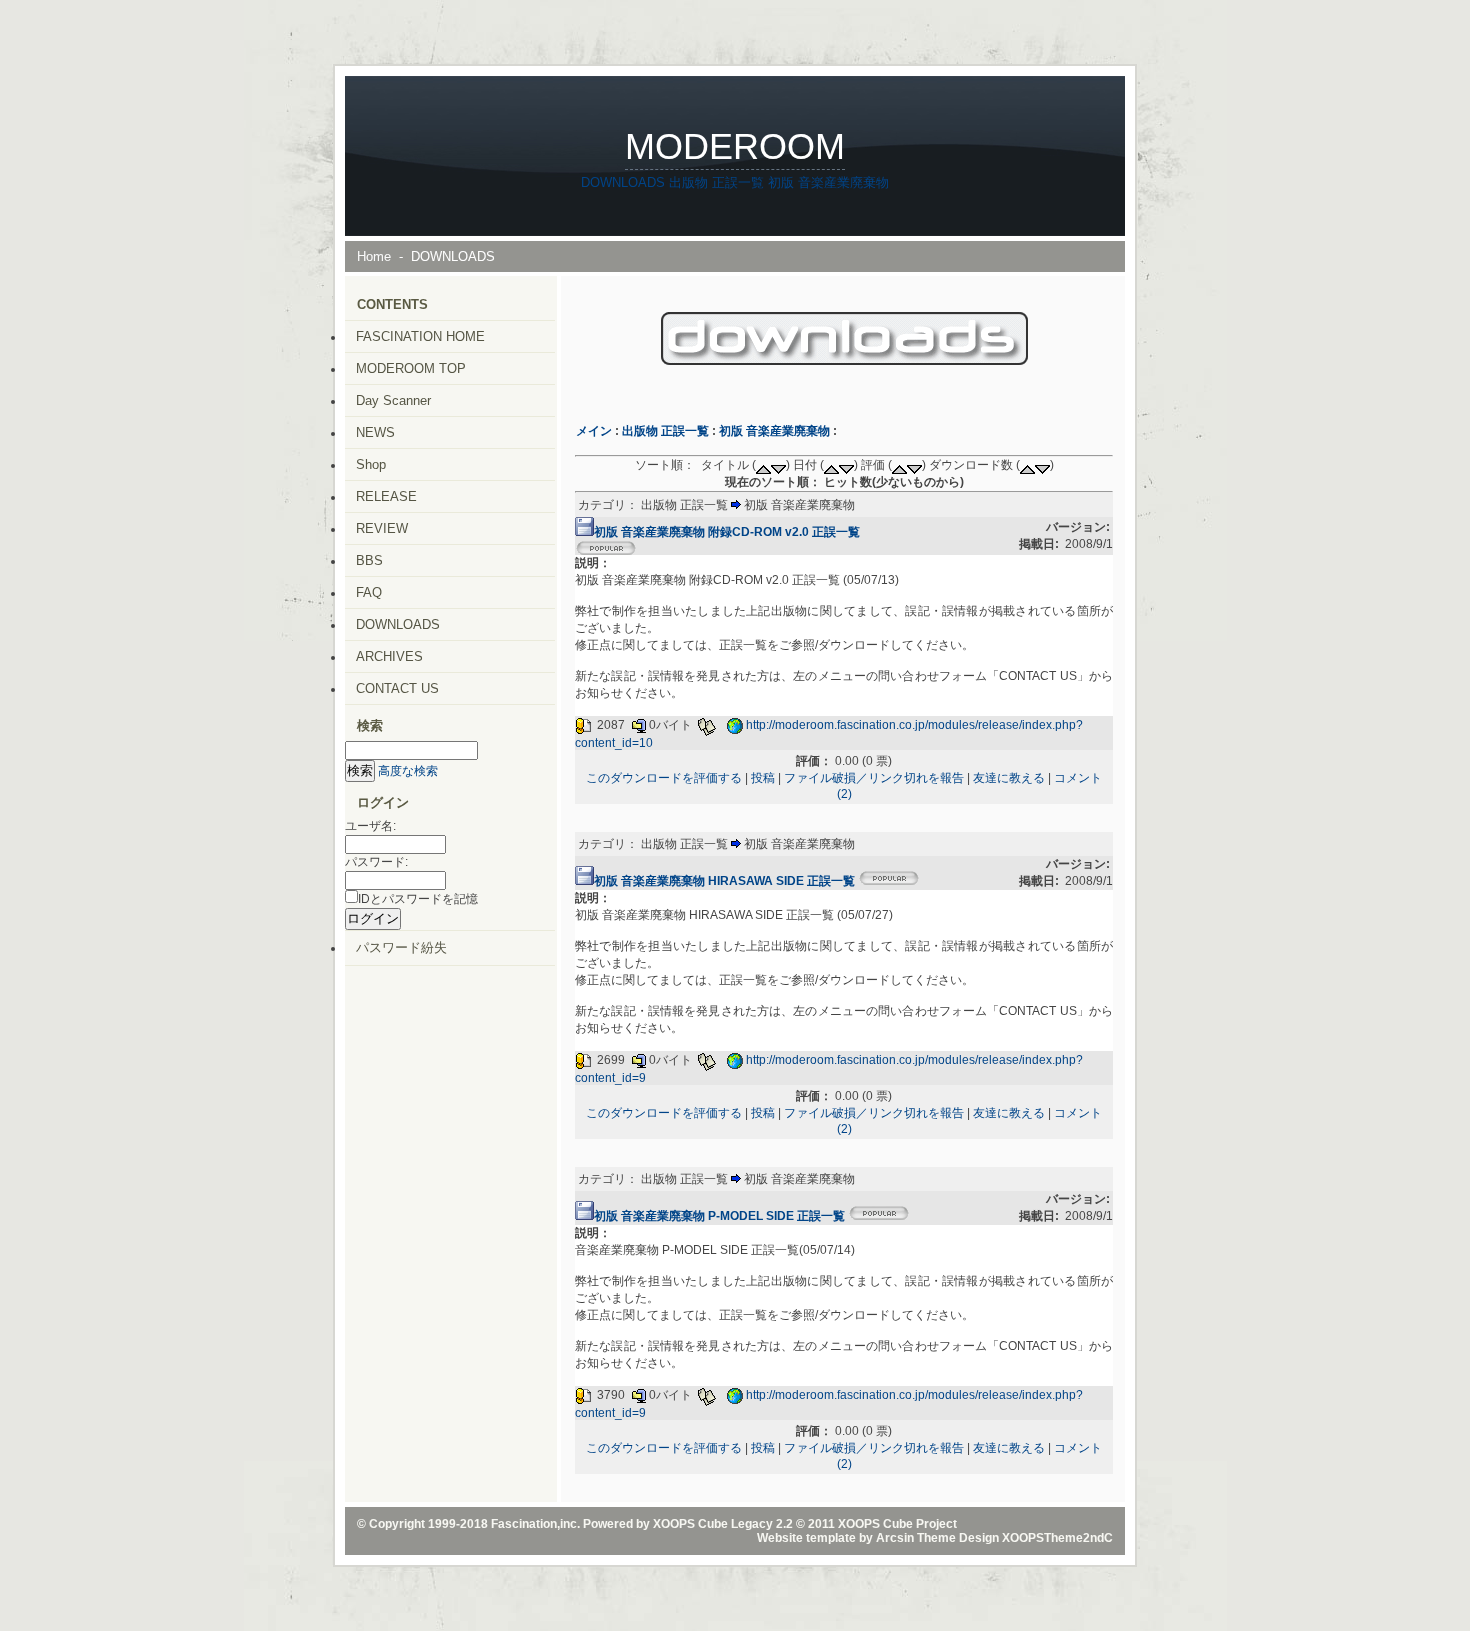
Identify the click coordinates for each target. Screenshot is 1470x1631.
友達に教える (1009, 778)
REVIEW (382, 528)
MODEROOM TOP (411, 368)
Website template (806, 1538)
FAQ (369, 592)
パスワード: (376, 862)
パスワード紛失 (401, 947)
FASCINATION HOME (420, 336)
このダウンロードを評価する (664, 778)
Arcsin (895, 1538)
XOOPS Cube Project (897, 1524)
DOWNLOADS (623, 182)
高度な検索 (408, 771)
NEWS (375, 432)
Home (374, 256)
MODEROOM (735, 146)
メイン (594, 431)
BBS (369, 560)
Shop (371, 464)
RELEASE (386, 496)
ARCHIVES (389, 656)
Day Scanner (393, 400)
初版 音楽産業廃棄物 (828, 182)
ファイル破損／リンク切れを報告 (874, 778)
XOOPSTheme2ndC (1057, 1538)
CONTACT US (397, 688)
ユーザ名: (370, 826)
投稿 (763, 778)
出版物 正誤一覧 (716, 182)
